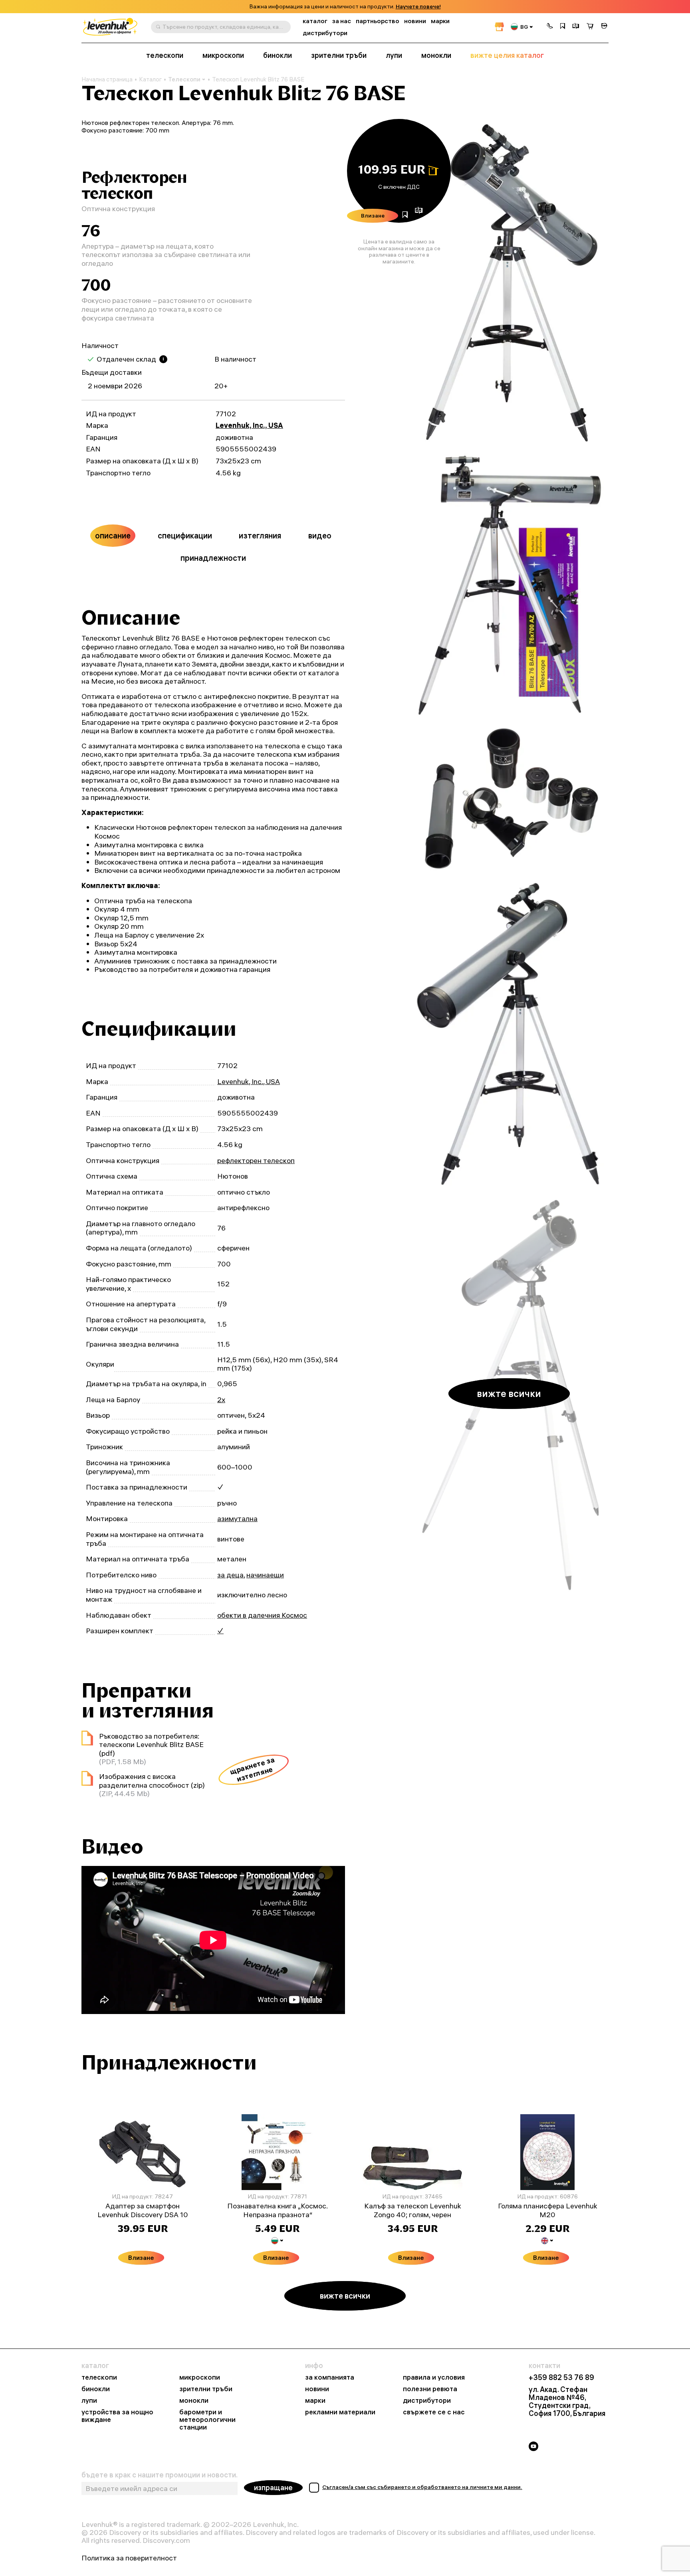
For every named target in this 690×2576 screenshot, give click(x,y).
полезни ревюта (430, 2389)
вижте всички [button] (509, 1393)
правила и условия (434, 2377)
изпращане (273, 2488)
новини (415, 21)
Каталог (150, 79)
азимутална (237, 1518)
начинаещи (265, 1575)
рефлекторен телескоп (256, 1160)
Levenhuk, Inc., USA (249, 425)
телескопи (165, 55)
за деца (230, 1575)
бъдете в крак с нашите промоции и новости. (160, 2475)
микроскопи (223, 55)
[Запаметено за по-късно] (563, 27)
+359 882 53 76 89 (561, 2378)
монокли (436, 55)
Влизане (373, 216)
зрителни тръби (339, 55)
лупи (394, 55)
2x (221, 1400)
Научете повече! (418, 7)
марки (440, 21)
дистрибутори (325, 33)
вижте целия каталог (507, 55)
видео (320, 535)
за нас (342, 21)
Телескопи (184, 79)
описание (113, 535)
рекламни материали (340, 2412)
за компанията (330, 2377)
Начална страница (107, 79)
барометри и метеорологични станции (207, 2420)
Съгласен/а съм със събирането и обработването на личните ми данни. (422, 2487)
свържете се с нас (434, 2412)
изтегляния (260, 535)
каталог (315, 21)
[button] (550, 27)
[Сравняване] (576, 27)
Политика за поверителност (129, 2558)
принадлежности (213, 558)
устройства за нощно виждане (117, 2416)
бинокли (278, 55)
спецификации (185, 535)
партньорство (378, 21)
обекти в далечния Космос (262, 1615)
